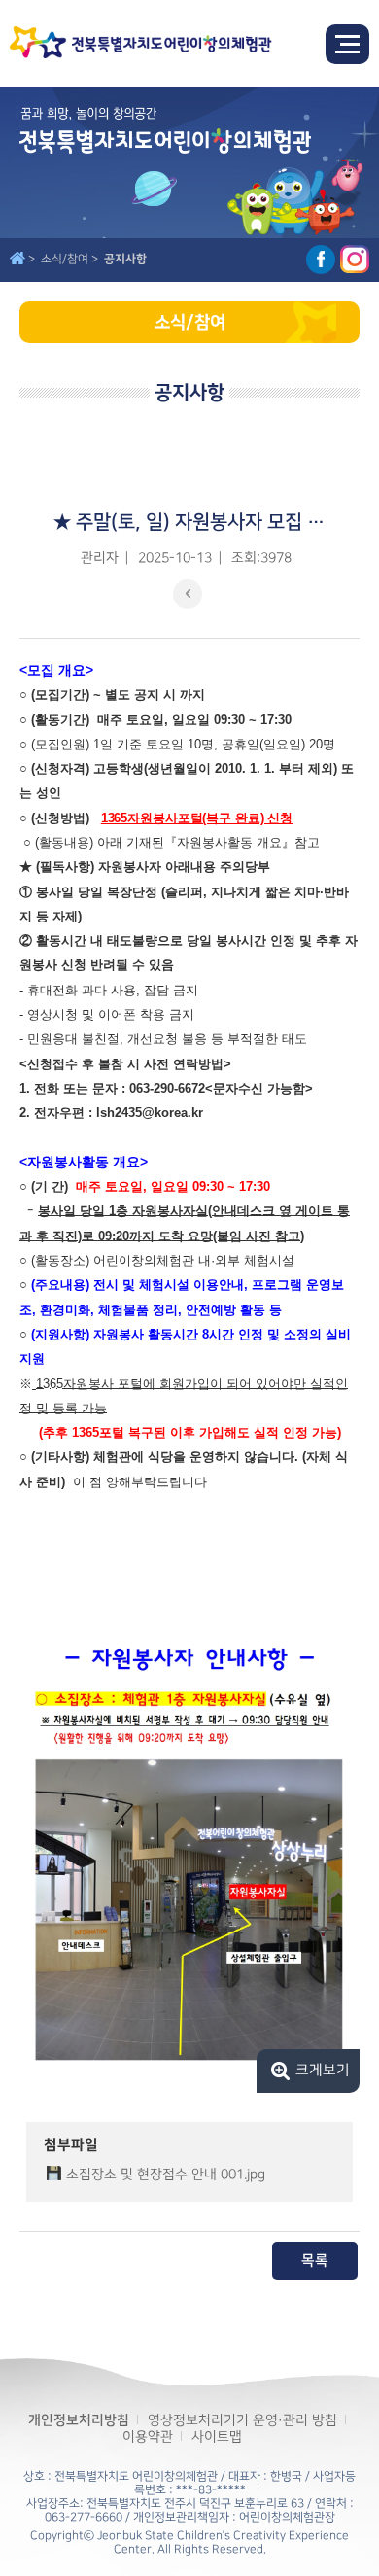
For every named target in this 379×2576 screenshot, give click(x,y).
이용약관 (148, 2437)
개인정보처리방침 (79, 2420)
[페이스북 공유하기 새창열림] (321, 260)
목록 (315, 2261)
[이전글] (188, 594)
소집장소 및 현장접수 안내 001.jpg (166, 2174)
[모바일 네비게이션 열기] (347, 44)
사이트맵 (217, 2437)
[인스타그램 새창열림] (355, 260)
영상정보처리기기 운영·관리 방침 (242, 2420)
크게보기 (323, 2071)
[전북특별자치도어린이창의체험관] (141, 44)
